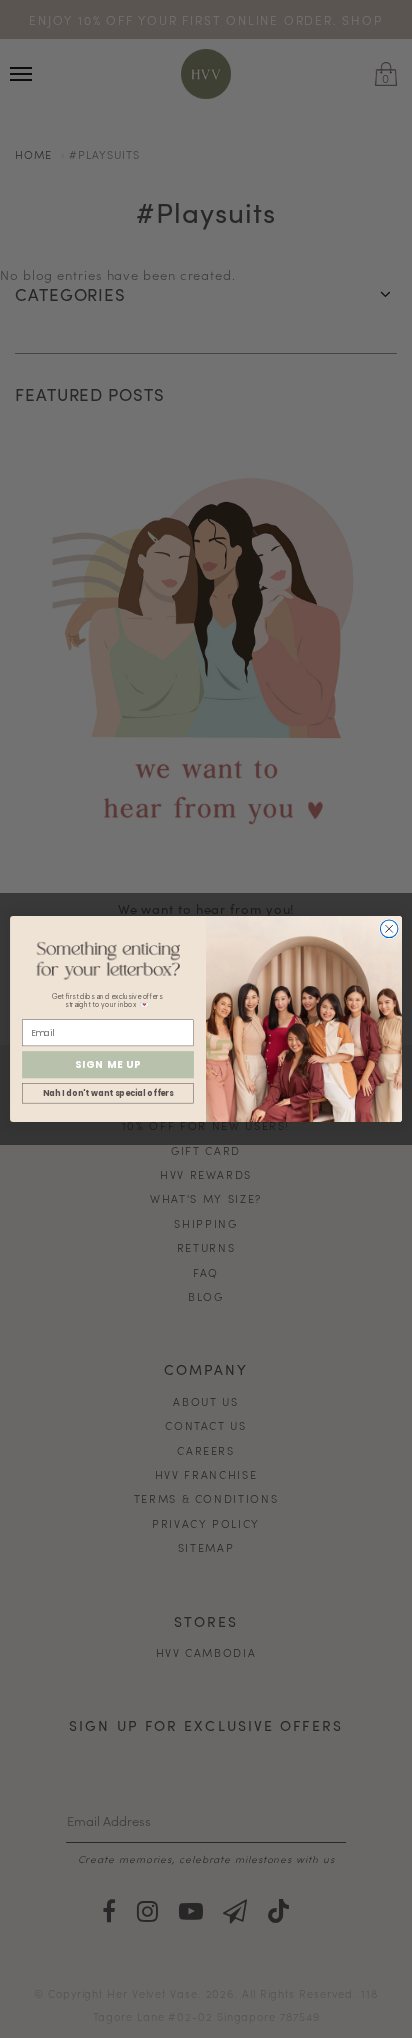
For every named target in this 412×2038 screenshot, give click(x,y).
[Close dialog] (389, 929)
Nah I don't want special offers (108, 1094)
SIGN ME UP (108, 1065)
